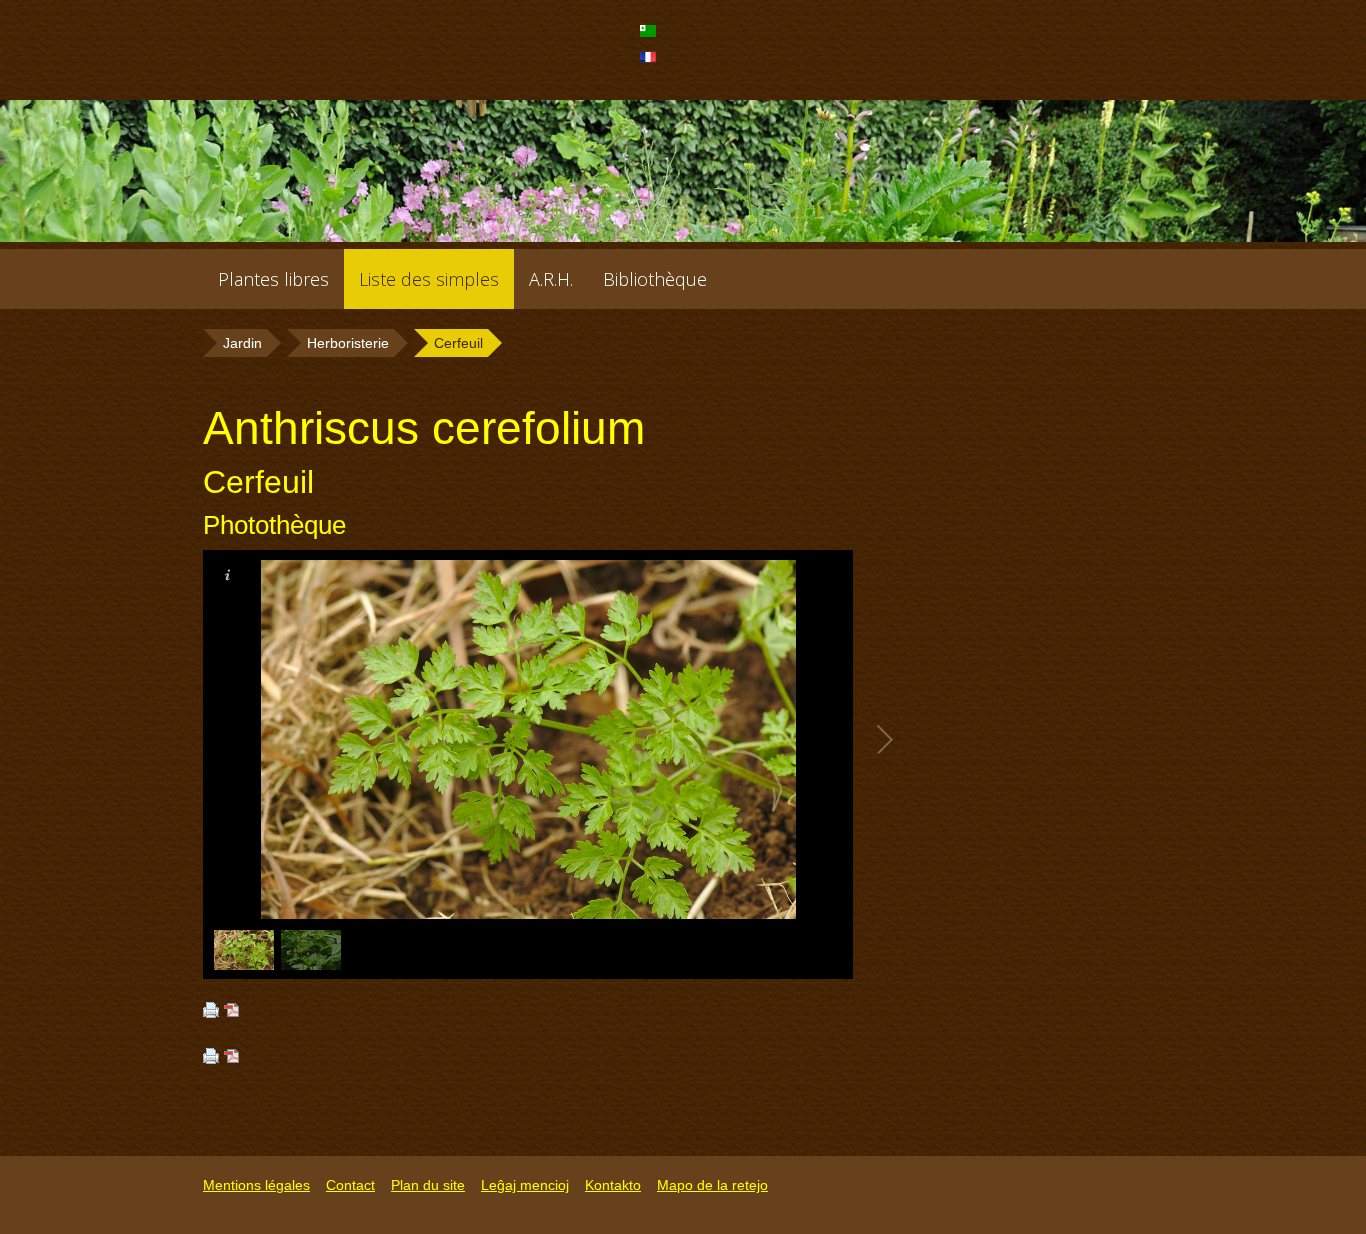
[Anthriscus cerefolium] (650, 37)
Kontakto (613, 1185)
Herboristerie (348, 343)
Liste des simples (429, 279)
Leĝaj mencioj (525, 1185)
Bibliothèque (655, 279)
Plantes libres (273, 279)
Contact (350, 1185)
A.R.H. (551, 279)
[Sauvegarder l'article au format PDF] (232, 1012)
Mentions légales (256, 1185)
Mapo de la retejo (712, 1185)
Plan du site (428, 1185)
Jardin (242, 343)
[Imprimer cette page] (211, 1012)
